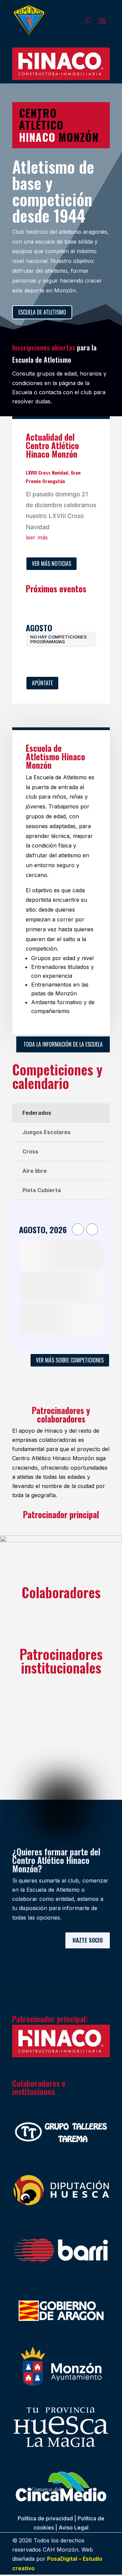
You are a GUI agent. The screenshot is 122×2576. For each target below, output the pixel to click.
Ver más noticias (52, 564)
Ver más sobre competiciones (70, 1360)
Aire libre (35, 1171)
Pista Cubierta (42, 1190)
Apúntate (42, 683)
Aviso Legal (74, 2527)
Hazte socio (88, 1940)
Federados (37, 1113)
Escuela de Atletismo (42, 312)
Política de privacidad (45, 2518)
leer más (37, 537)
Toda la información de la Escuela (63, 1044)
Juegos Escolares (46, 1132)
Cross (30, 1151)
